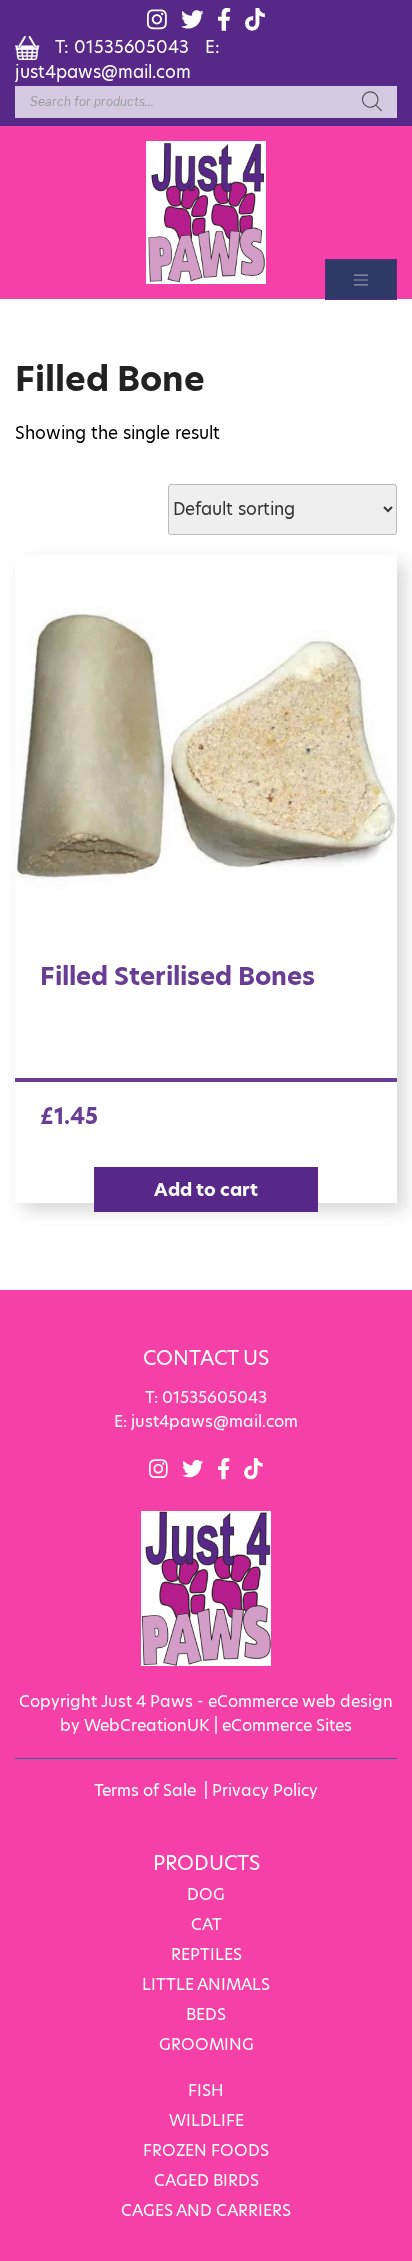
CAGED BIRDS (206, 2180)
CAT (206, 1924)
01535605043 (131, 47)
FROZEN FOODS (206, 2150)
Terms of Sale (145, 1790)
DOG (206, 1894)
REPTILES (206, 1954)
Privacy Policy (265, 1790)
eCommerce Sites (287, 1725)
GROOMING (206, 2044)
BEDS (206, 2014)
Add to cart (206, 1189)
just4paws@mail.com (103, 72)
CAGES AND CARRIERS (206, 2210)
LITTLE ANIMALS (206, 1984)
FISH (206, 2090)
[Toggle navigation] (361, 279)
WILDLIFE (206, 2120)
